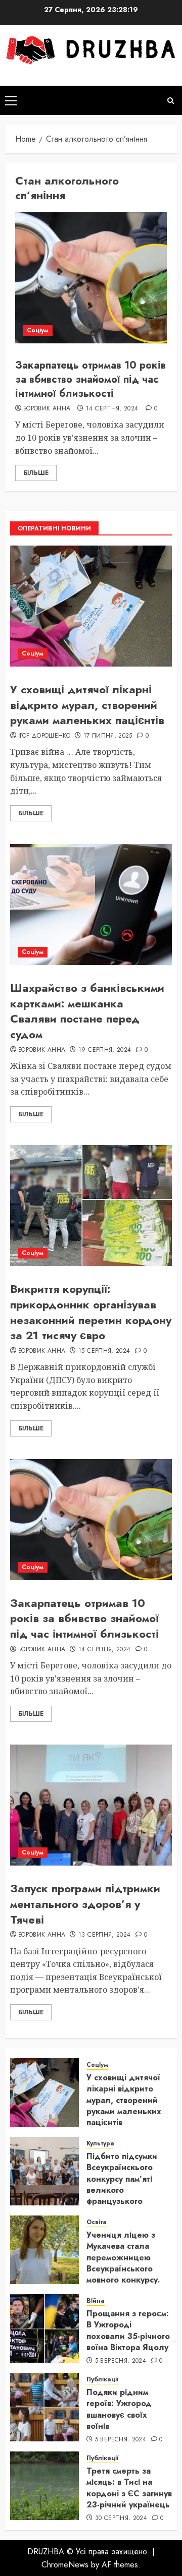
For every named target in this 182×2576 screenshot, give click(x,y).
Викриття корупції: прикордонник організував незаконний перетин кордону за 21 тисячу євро (91, 1312)
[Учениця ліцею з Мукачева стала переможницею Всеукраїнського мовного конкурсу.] (44, 2250)
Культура (100, 2144)
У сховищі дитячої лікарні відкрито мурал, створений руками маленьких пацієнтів (87, 705)
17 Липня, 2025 (108, 736)
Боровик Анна (47, 409)
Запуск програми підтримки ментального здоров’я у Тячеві (85, 1904)
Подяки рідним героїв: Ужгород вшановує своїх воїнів (119, 2409)
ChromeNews (65, 2565)
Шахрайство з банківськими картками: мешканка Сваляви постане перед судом (87, 1011)
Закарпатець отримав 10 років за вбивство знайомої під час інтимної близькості (90, 379)
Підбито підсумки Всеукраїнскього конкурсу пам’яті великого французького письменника (122, 2184)
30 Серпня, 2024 (121, 2519)
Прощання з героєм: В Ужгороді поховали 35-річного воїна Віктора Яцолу (128, 2330)
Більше (36, 473)
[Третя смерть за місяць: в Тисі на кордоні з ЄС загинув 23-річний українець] (44, 2486)
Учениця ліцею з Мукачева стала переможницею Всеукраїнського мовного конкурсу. (123, 2258)
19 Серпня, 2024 (105, 1050)
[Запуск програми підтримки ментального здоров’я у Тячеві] (91, 1805)
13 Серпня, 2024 (104, 1935)
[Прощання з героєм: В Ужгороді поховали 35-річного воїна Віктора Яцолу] (44, 2328)
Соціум (38, 330)
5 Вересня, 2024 (121, 2361)
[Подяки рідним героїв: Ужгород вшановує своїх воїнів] (44, 2407)
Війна (96, 2301)
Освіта (97, 2222)
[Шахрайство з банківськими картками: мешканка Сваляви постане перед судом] (91, 905)
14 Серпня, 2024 (112, 409)
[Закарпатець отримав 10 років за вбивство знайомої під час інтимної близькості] (91, 278)
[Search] (171, 101)
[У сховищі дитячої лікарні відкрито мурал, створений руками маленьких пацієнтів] (91, 606)
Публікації (102, 2380)
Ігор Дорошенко (44, 736)
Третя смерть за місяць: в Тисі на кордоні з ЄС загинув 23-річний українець (129, 2488)
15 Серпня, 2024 (104, 1351)
